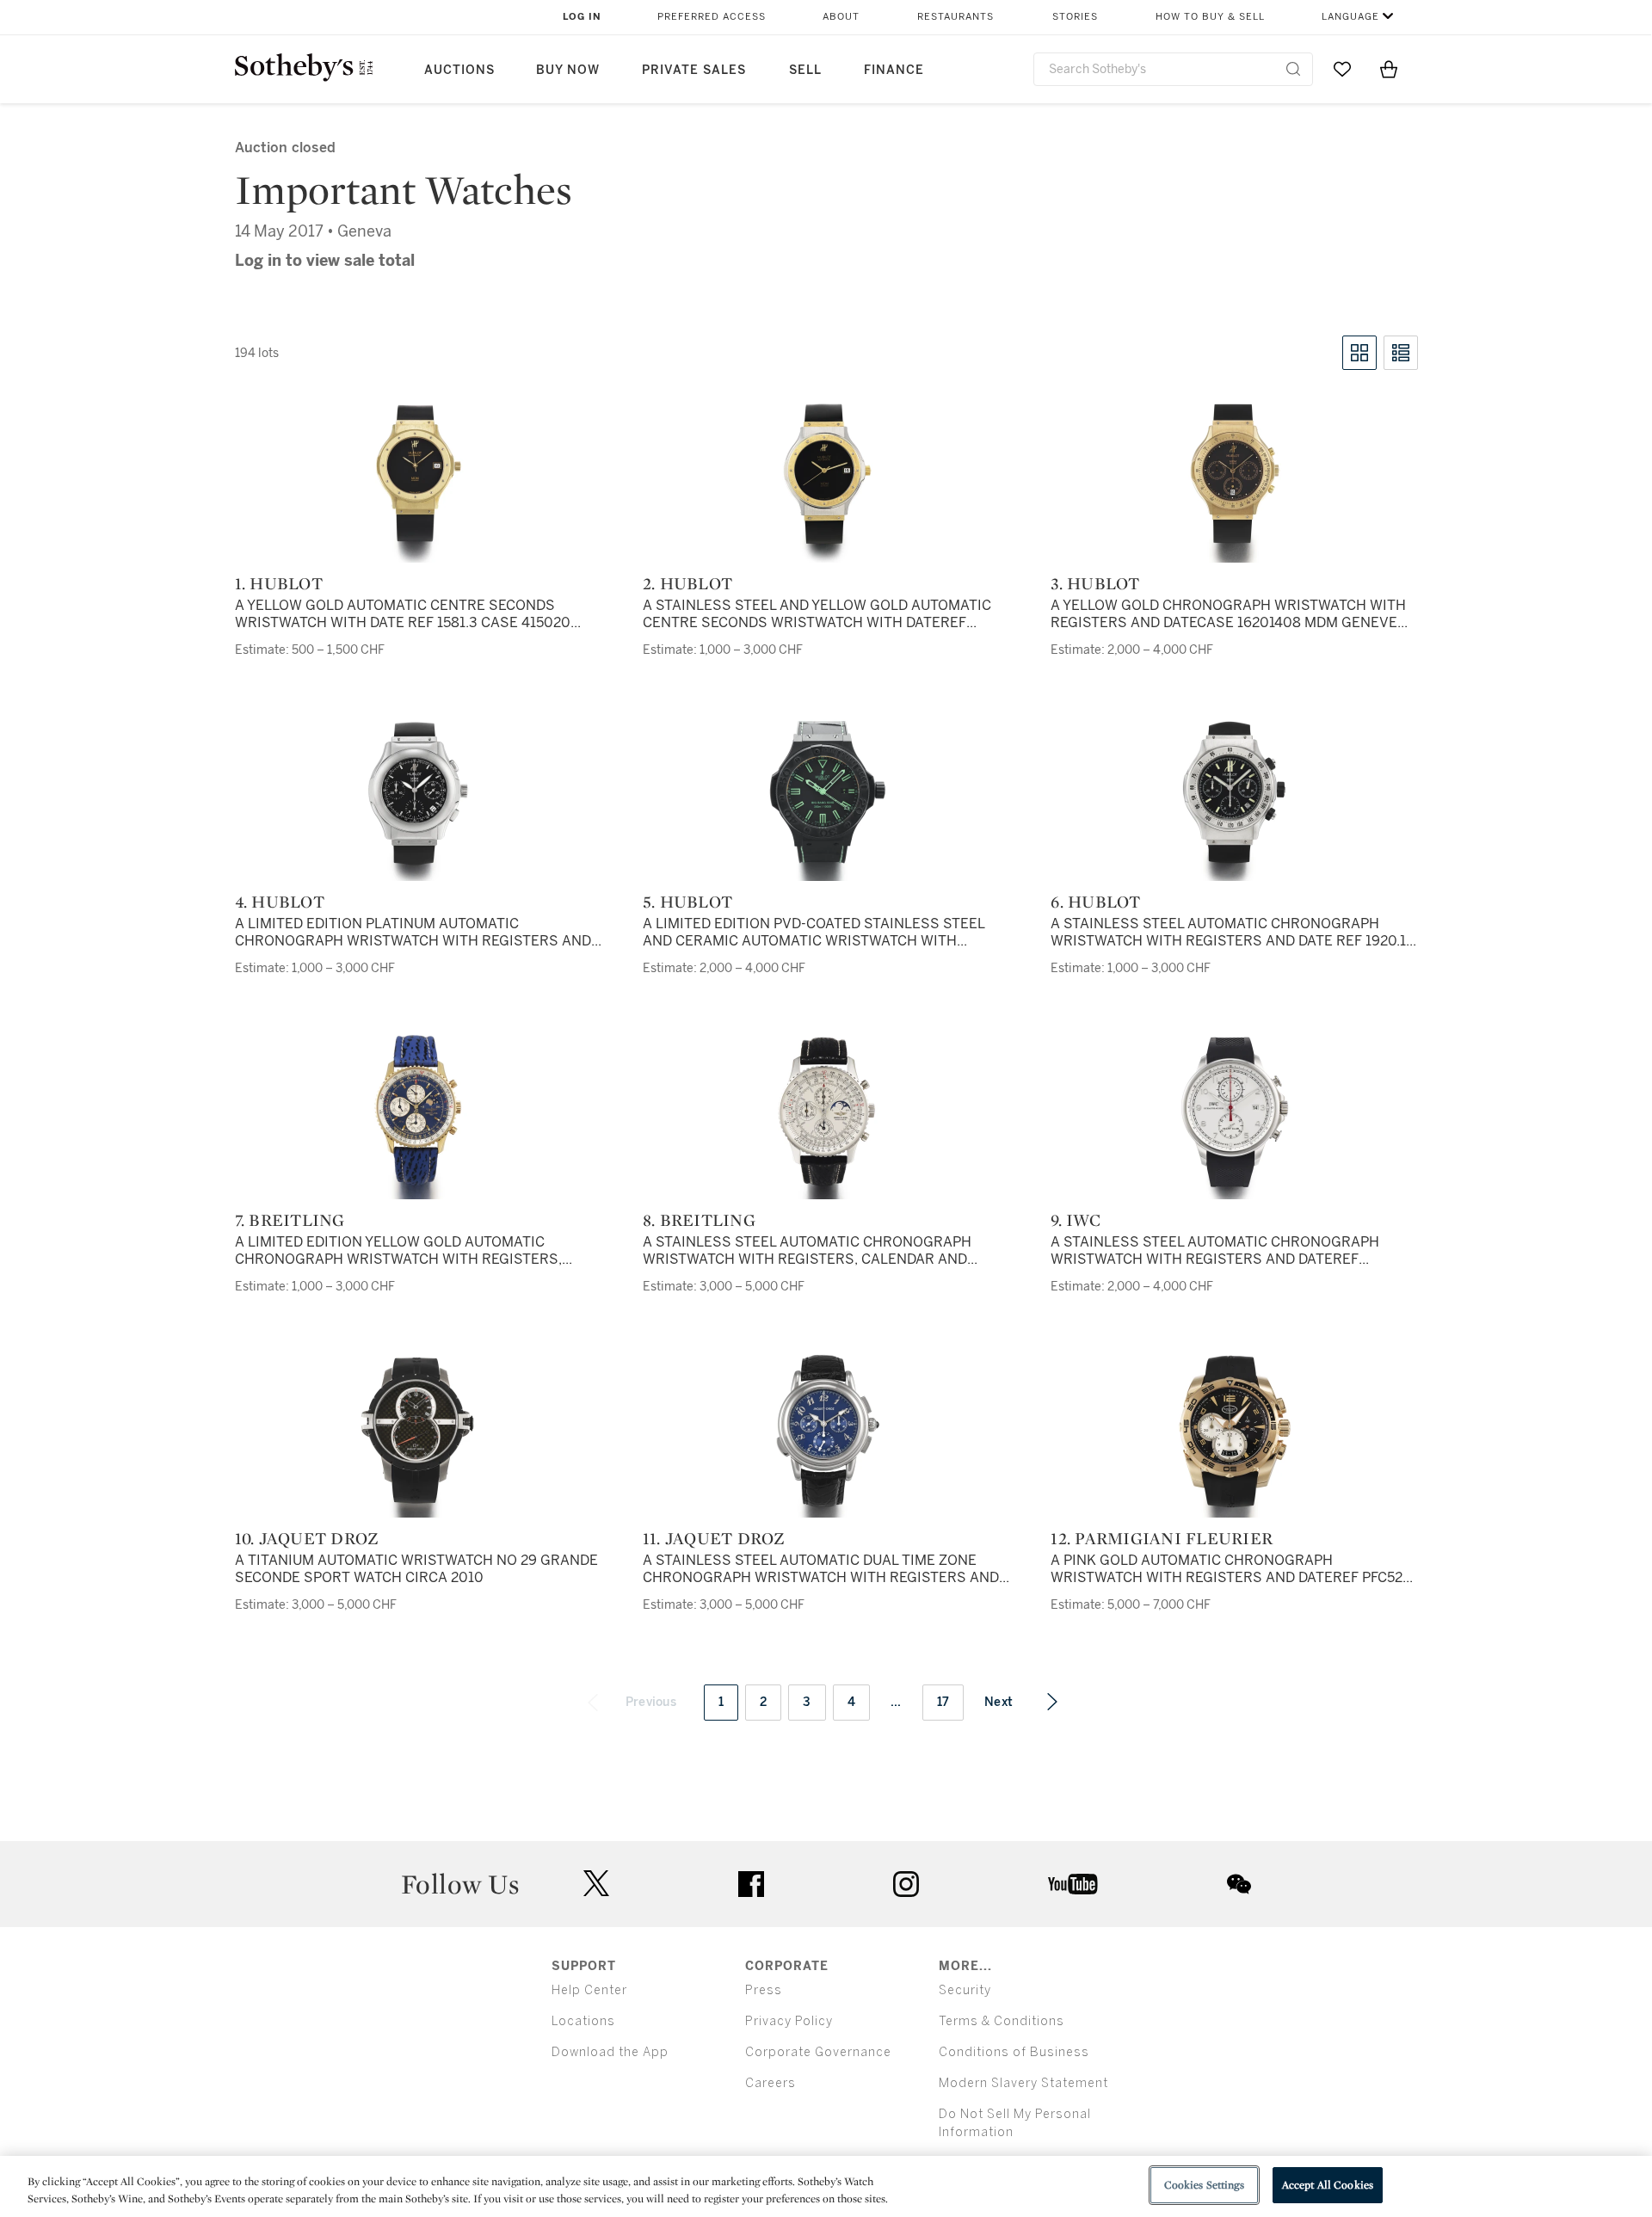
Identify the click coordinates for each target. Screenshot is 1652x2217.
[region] (826, 2186)
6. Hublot (1095, 902)
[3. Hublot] (1234, 477)
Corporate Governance (818, 2052)
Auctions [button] (459, 70)
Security (965, 1990)
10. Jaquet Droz (307, 1538)
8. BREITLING (699, 1220)
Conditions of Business (1014, 2052)
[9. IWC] (1234, 1113)
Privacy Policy (789, 2021)
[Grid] (1359, 353)
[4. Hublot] (418, 795)
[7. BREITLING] (418, 1113)
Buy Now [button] (568, 70)
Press (764, 1990)
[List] (1401, 353)
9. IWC (1076, 1220)
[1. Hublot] (418, 477)
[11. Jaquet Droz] (826, 1432)
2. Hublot (687, 583)
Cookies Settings (1204, 2185)
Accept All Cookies (1328, 2185)
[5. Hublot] (826, 795)
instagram (906, 1884)
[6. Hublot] (1234, 795)
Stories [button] (1075, 17)
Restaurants (955, 17)
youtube (1073, 1884)
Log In (582, 17)
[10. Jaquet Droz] (418, 1432)
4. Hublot (280, 902)
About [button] (841, 17)
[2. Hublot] (826, 477)
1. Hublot (279, 583)
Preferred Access (712, 17)
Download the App (610, 2052)
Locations (583, 2021)
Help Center (589, 1990)
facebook (751, 1884)
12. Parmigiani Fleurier (1162, 1538)
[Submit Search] (1293, 69)
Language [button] (1350, 17)
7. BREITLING (290, 1220)
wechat (1239, 1884)
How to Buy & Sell (1210, 17)
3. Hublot (1095, 583)
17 (943, 1702)
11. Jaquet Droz (714, 1538)
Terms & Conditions (1002, 2021)
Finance (894, 70)
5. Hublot (687, 902)
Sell (805, 70)
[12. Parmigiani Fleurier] (1234, 1432)
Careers (771, 2083)
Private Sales (694, 70)
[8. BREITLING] (826, 1113)
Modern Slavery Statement (1023, 2083)
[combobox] (1173, 69)
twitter (596, 1884)
